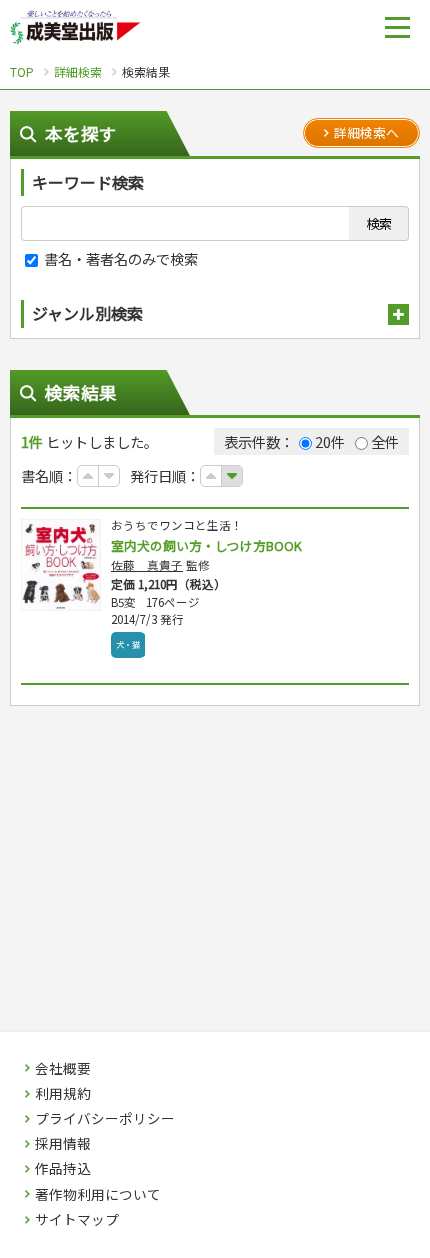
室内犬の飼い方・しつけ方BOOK (206, 545)
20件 (330, 441)
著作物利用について (98, 1195)
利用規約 (63, 1094)
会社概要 (63, 1069)
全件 (385, 441)
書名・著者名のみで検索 (119, 258)
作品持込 (63, 1169)
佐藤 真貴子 (147, 565)
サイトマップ (77, 1220)
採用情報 (63, 1144)
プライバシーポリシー (105, 1119)
